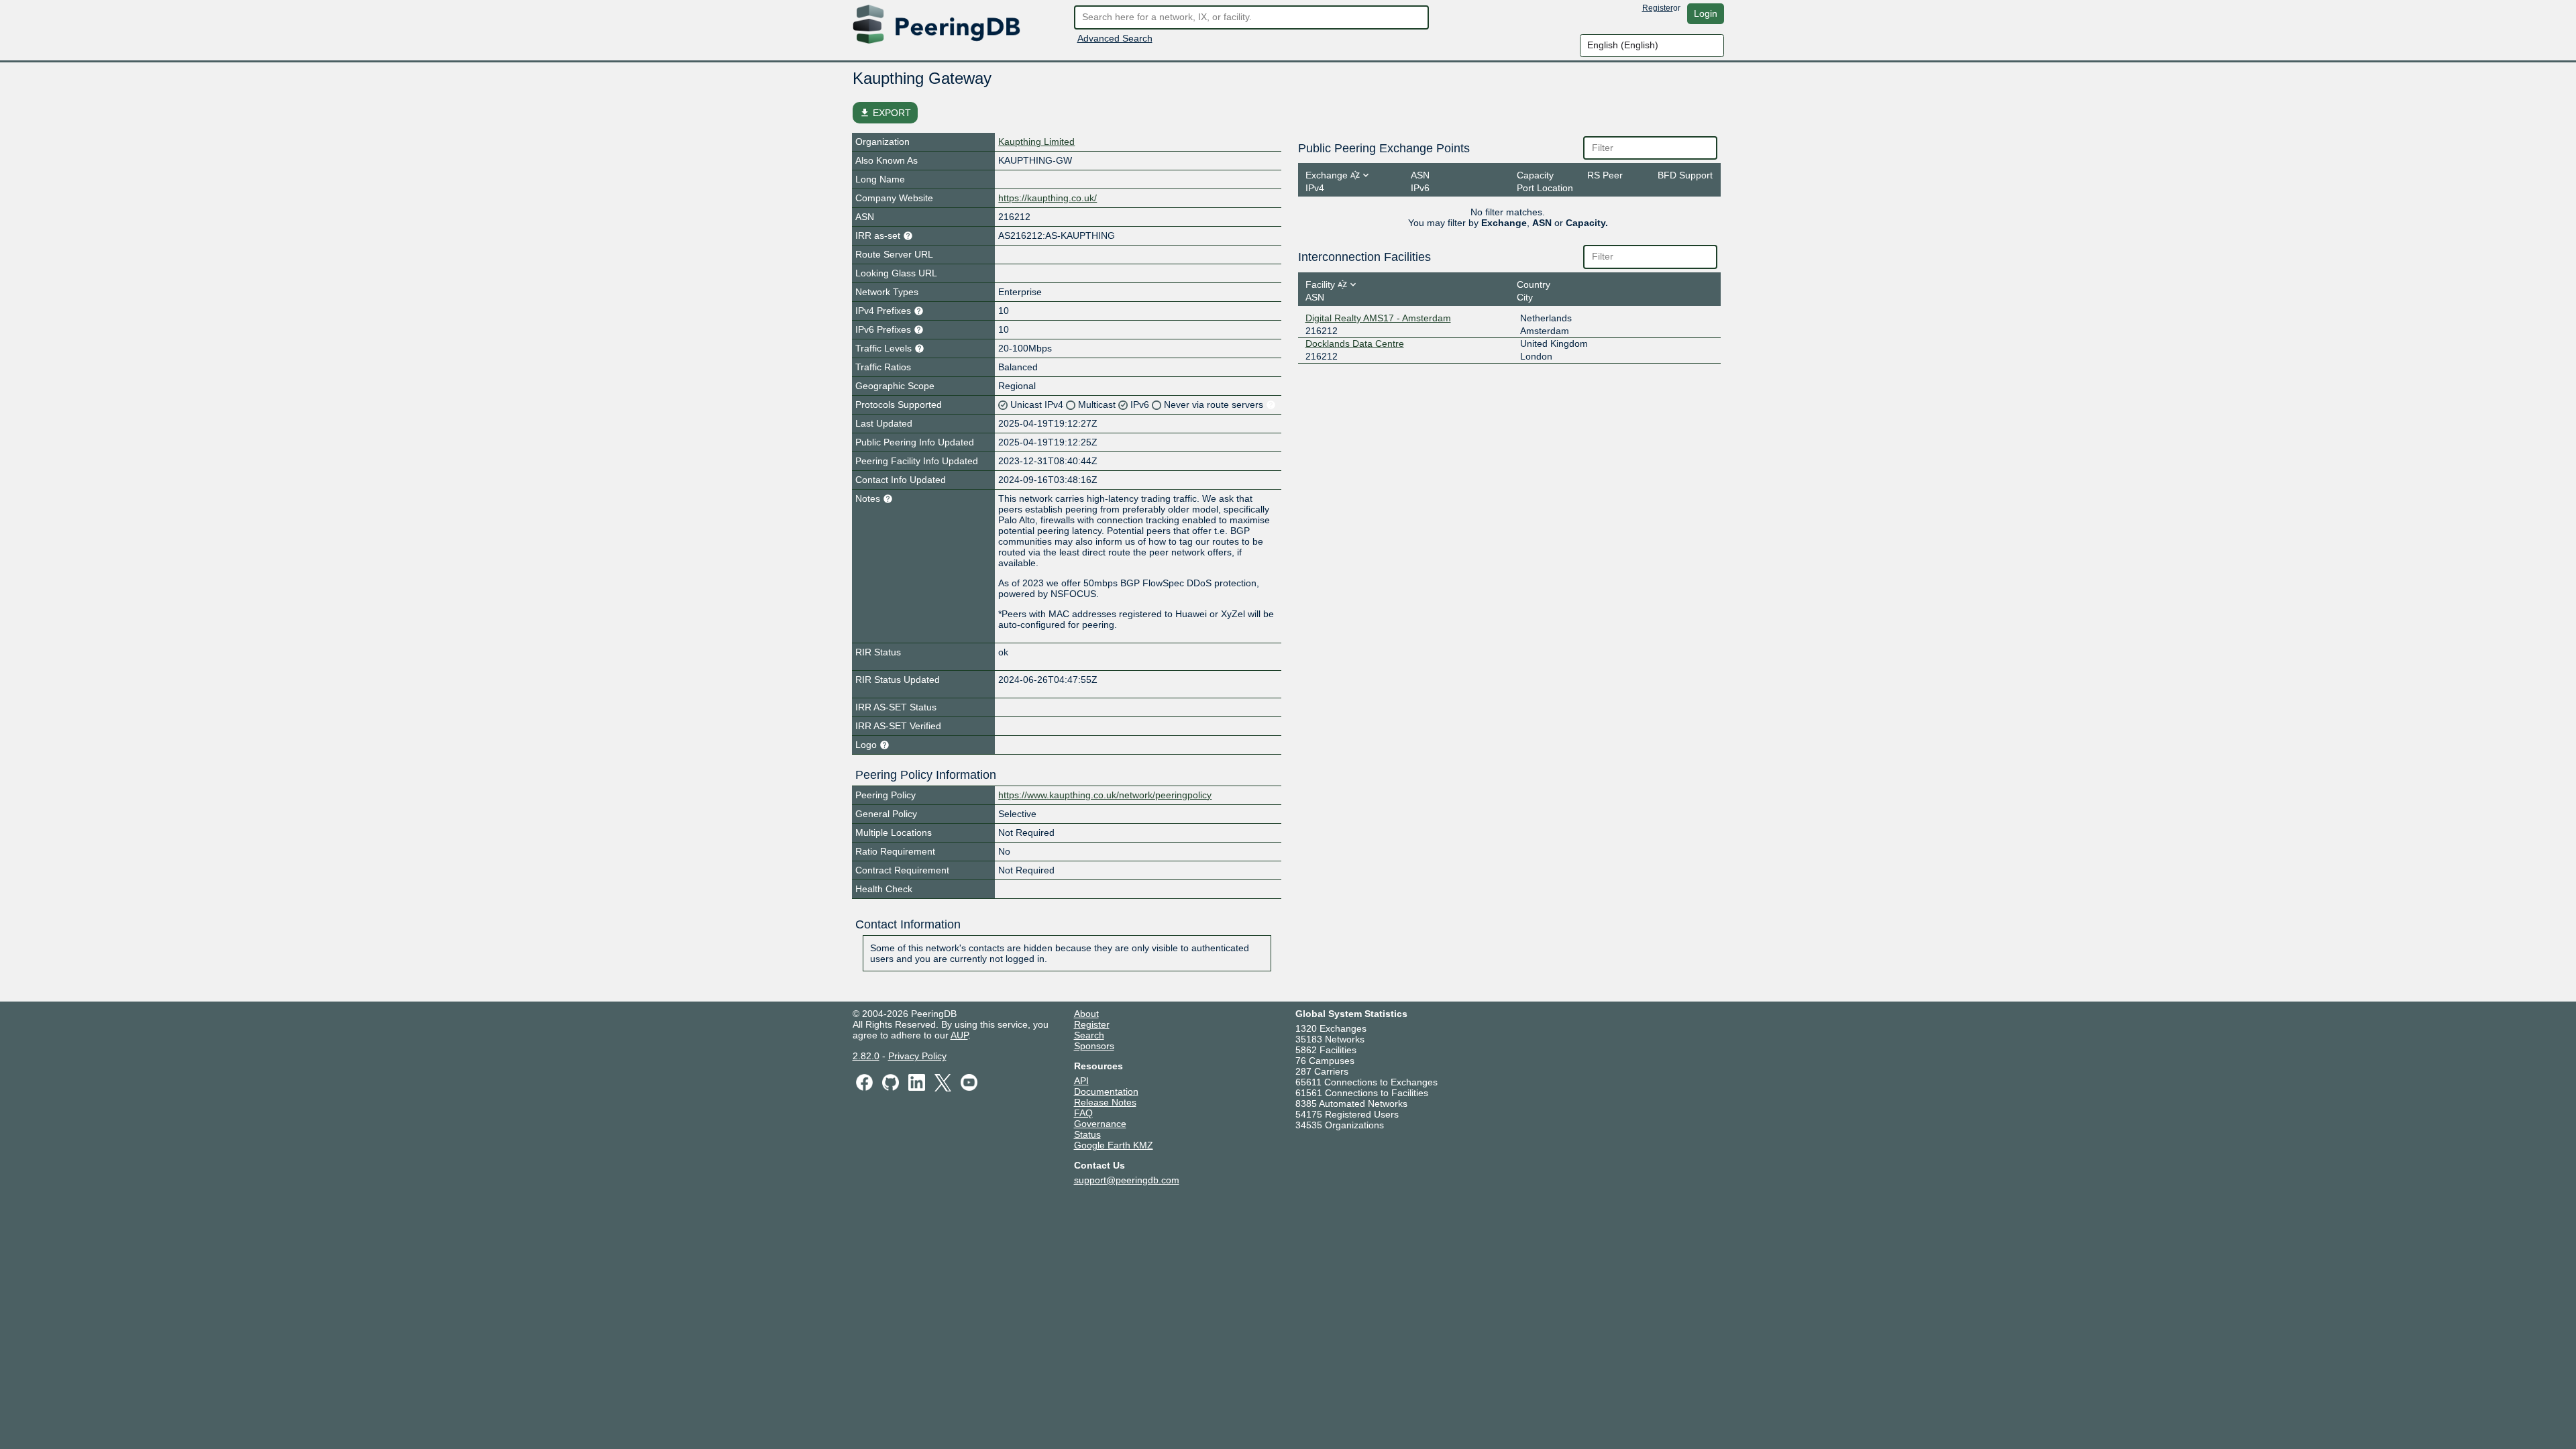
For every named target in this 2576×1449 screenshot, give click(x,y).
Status (1087, 1134)
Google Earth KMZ (1114, 1145)
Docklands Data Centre (1355, 343)
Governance (1100, 1124)
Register (1658, 8)
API (1081, 1081)
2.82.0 (866, 1056)
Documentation (1106, 1091)
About (1086, 1014)
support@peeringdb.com (1127, 1180)
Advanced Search (1115, 38)
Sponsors (1094, 1046)
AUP (959, 1035)
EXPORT (885, 113)
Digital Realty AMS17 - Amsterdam (1378, 318)
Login (1706, 13)
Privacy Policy (917, 1056)
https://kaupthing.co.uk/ (1048, 198)
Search (1089, 1035)
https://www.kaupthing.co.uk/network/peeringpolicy (1105, 795)
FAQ (1083, 1113)
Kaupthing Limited (1036, 142)
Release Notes (1105, 1102)
